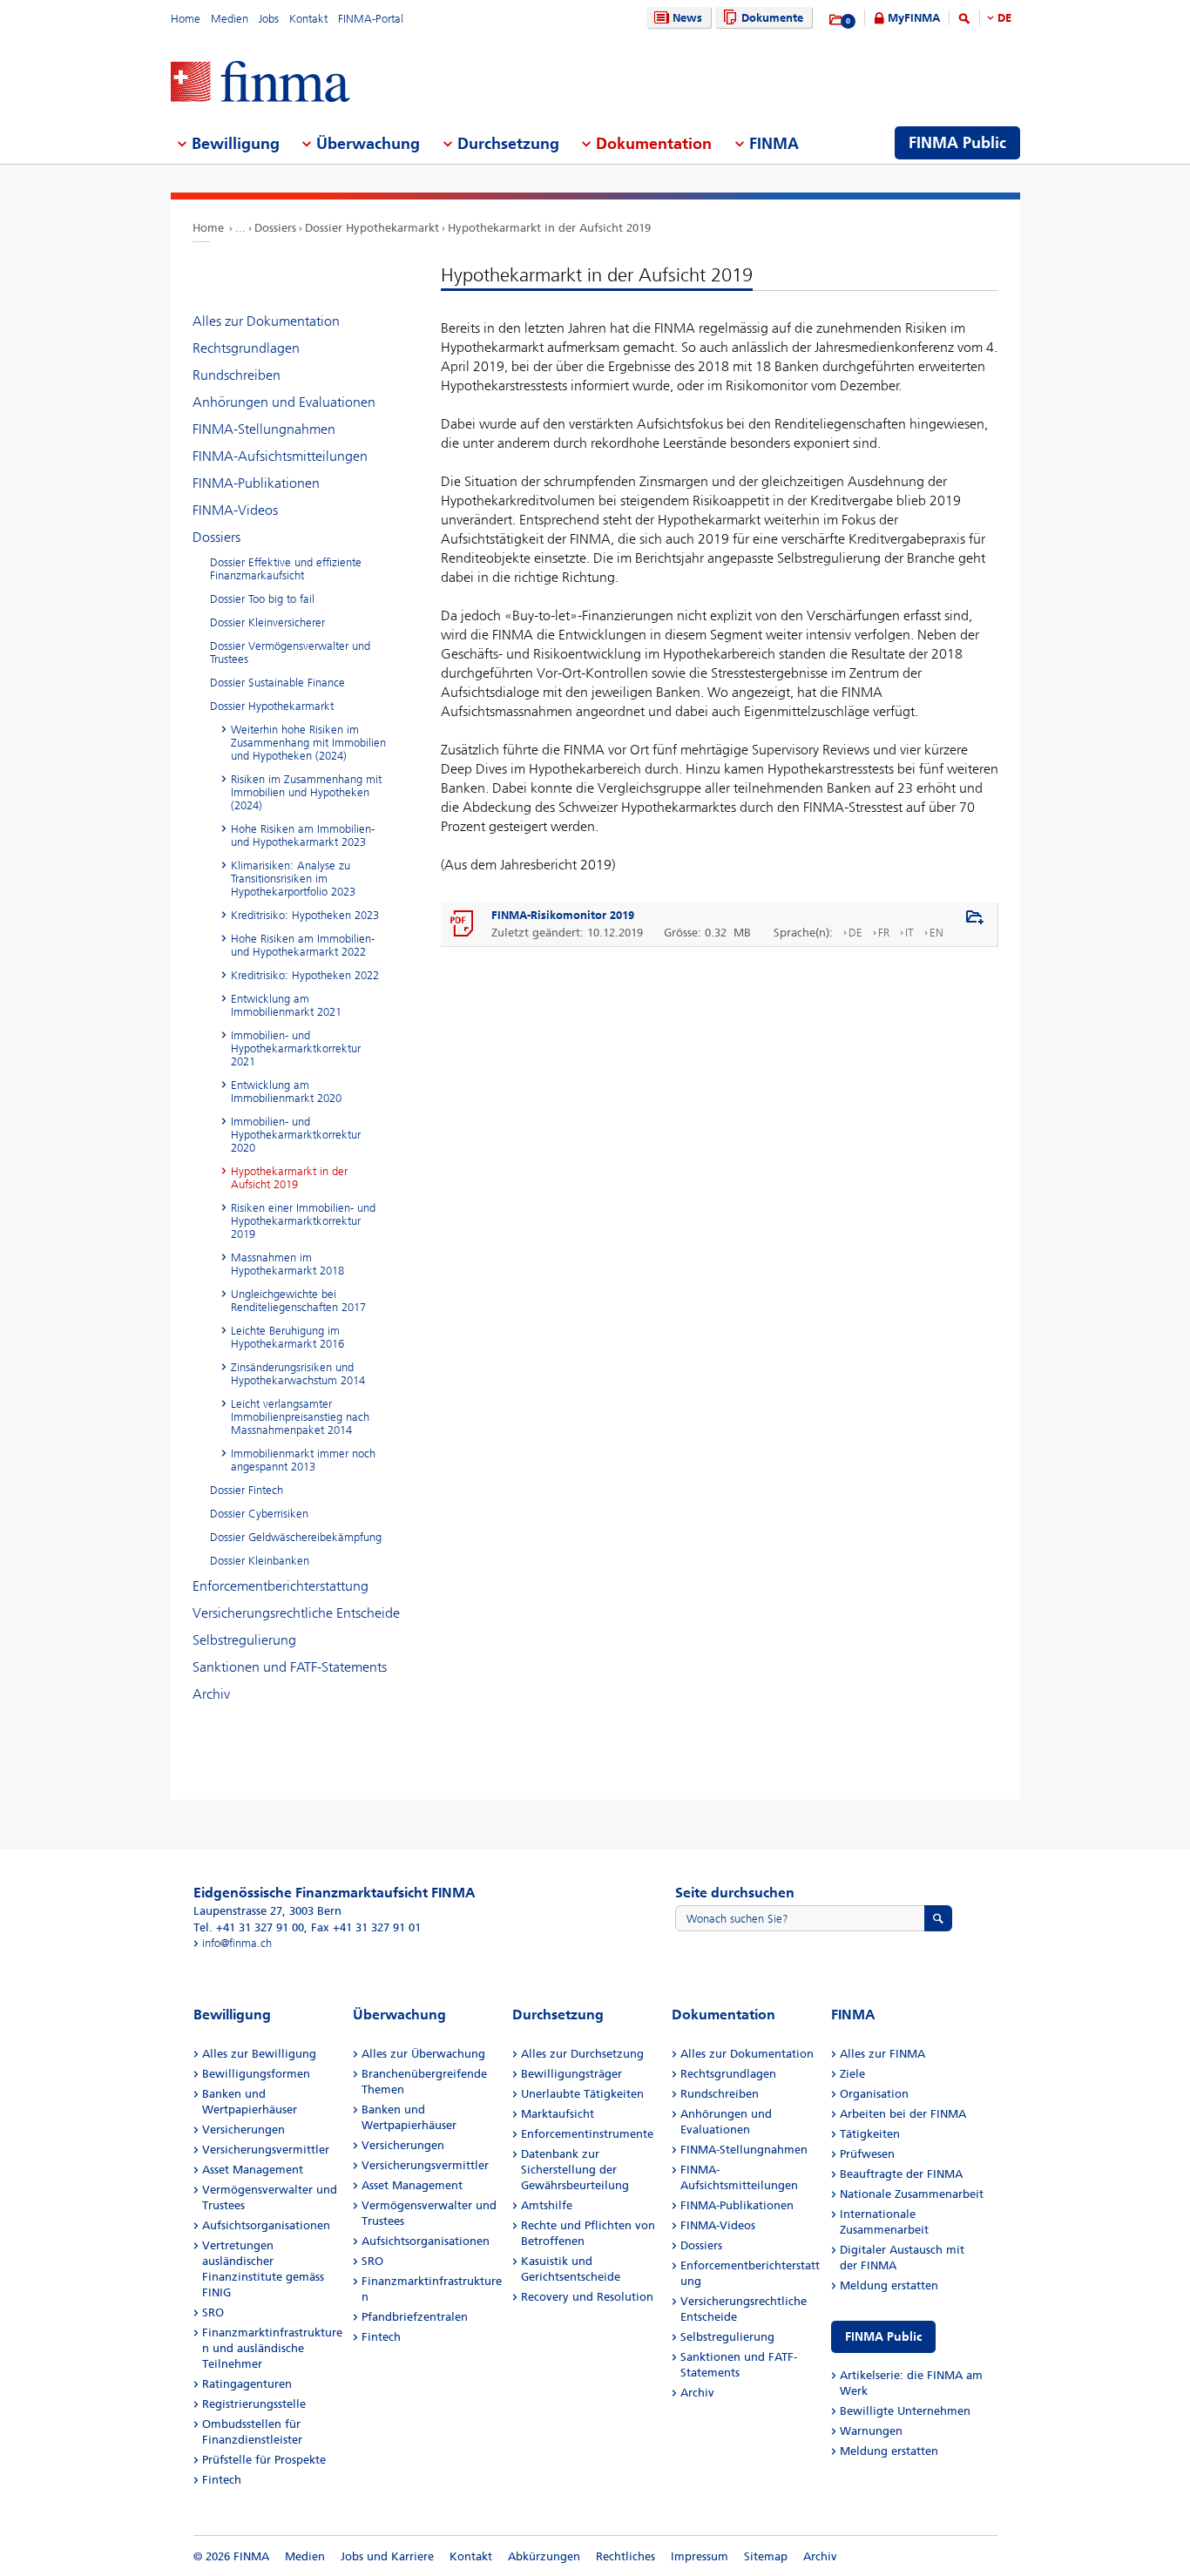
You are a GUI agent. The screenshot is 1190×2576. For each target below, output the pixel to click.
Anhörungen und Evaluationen (284, 402)
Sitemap (766, 2556)
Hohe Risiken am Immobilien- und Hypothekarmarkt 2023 (303, 835)
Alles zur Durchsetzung (582, 2054)
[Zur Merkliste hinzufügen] (975, 918)
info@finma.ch (237, 1943)
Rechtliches (625, 2556)
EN (936, 933)
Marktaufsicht (558, 2114)
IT (909, 933)
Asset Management (253, 2170)
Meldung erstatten (889, 2285)
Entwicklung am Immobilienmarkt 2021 (286, 1005)
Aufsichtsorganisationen (266, 2225)
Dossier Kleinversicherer (267, 622)
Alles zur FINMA (882, 2054)
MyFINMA (914, 18)
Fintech (222, 2480)
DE (1004, 18)
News (687, 18)
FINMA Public (883, 2337)
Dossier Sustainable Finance (277, 683)
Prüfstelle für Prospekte (264, 2460)
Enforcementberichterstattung (281, 1586)
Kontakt (308, 19)
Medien (230, 19)
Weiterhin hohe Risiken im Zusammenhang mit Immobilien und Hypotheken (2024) (308, 743)
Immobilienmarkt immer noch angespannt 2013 (303, 1460)
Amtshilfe (547, 2205)
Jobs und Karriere (387, 2556)
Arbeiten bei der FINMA (903, 2114)
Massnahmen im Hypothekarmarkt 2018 (287, 1264)
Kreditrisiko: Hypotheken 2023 (305, 915)
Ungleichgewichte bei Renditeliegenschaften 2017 (298, 1301)
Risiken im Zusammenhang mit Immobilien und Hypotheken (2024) (306, 792)
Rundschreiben (237, 375)
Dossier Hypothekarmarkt (372, 228)
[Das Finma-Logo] (260, 83)
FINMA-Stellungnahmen (264, 429)
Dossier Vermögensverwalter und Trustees (290, 652)
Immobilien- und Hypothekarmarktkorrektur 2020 (296, 1135)
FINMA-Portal (371, 19)
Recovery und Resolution (587, 2297)
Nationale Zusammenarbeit (912, 2194)
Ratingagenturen (247, 2384)
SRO (213, 2312)
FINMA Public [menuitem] (957, 143)
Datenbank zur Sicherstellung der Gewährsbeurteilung (575, 2170)
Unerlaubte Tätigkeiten (582, 2094)
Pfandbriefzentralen (415, 2317)
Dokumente (772, 18)
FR (884, 933)
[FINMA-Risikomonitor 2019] (463, 924)
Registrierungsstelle (254, 2404)
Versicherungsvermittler (266, 2150)
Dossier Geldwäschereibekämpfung (296, 1537)
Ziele (852, 2074)
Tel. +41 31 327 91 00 (249, 1927)
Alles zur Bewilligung (259, 2054)
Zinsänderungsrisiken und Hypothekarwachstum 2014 (298, 1374)
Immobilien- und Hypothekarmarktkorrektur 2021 (296, 1048)
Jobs (269, 19)
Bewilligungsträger (571, 2074)
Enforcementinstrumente (587, 2134)
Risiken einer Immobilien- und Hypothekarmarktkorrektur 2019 (303, 1221)
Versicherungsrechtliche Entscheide (296, 1613)
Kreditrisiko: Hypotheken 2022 (305, 975)
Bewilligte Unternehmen (905, 2411)
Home (186, 19)
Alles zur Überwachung (423, 2054)
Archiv (211, 1694)
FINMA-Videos (235, 510)
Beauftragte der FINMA (901, 2174)
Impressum (700, 2556)
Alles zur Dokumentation (266, 321)
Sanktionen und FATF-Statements (290, 1667)
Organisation (874, 2094)
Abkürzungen (544, 2556)
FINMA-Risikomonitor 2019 (563, 915)
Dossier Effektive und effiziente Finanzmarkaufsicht (286, 569)
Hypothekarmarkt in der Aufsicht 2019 (549, 228)
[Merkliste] (837, 20)
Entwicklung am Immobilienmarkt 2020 (286, 1092)
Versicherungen (243, 2130)
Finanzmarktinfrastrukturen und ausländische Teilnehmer (272, 2348)
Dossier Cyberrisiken (259, 1514)
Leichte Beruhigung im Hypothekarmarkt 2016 (287, 1337)
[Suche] (964, 21)
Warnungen (871, 2431)
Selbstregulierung (244, 1640)
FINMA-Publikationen (256, 483)
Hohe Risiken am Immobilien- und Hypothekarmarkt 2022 (303, 945)
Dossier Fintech (247, 1490)
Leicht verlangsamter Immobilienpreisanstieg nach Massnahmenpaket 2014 (300, 1417)
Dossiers (275, 228)
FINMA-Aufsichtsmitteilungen (280, 456)
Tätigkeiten (870, 2134)
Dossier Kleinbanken (260, 1561)
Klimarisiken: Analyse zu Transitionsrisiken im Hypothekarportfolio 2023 (293, 879)
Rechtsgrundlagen (246, 348)
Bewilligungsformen (256, 2074)
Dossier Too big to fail (262, 599)
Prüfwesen (867, 2154)
